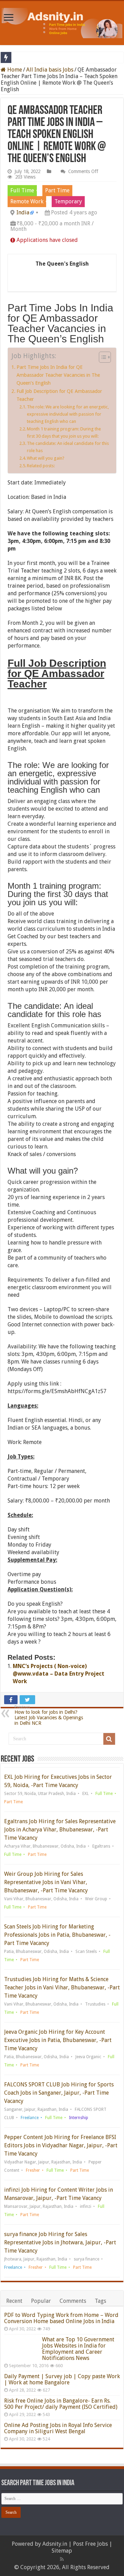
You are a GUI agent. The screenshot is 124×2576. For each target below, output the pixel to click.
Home (14, 70)
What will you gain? (46, 458)
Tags (100, 2301)
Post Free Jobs (90, 2544)
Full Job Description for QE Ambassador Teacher (59, 395)
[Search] (109, 1739)
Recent (14, 2301)
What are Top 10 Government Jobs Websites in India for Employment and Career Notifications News (78, 2349)
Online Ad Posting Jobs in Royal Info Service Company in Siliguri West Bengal (58, 2428)
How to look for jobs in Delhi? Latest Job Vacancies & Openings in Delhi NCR (49, 1715)
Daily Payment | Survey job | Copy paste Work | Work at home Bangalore (62, 2379)
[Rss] (62, 2559)
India (23, 212)
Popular (41, 2301)
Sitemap (62, 2551)
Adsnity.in (55, 2544)
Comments (73, 2301)
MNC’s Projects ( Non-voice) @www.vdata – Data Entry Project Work (59, 1674)
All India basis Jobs (50, 70)
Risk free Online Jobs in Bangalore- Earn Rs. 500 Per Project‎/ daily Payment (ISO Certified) (61, 2404)
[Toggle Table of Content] (101, 357)
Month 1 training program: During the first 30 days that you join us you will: (64, 432)
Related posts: (41, 466)
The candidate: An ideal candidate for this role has (68, 447)
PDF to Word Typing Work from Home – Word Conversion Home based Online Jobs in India (61, 2318)
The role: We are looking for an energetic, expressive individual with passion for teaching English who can (68, 414)
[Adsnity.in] (62, 22)
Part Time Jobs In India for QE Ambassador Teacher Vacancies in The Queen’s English (58, 375)
